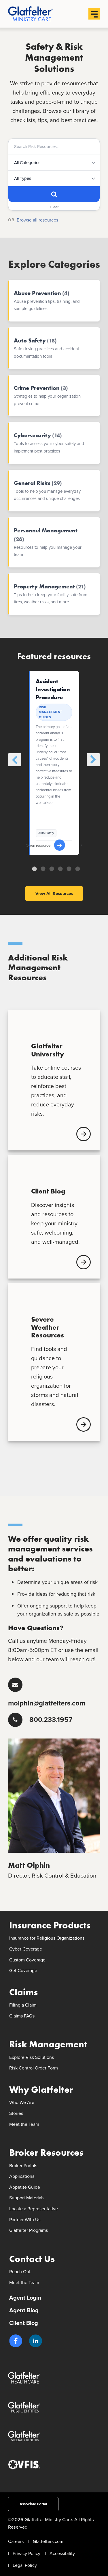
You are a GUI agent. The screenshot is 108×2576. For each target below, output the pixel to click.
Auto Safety (46, 833)
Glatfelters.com (48, 2541)
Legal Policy (25, 2565)
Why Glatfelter (41, 2090)
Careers (16, 2541)
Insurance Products (50, 1925)
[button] (16, 2341)
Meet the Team (24, 2124)
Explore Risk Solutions (32, 2057)
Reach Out (20, 2272)
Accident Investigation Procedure (53, 689)
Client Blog (24, 2323)
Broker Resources (46, 2153)
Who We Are (22, 2102)
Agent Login (25, 2298)
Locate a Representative (34, 2209)
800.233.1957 (51, 1720)
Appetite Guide (25, 2187)
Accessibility (62, 2553)
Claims (23, 1992)
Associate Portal (33, 2504)
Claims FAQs (22, 2016)
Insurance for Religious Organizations (47, 1938)
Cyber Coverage (26, 1949)
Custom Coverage (27, 1960)
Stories (16, 2113)
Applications (22, 2176)
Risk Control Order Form (34, 2068)
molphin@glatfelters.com (47, 1703)
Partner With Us (25, 2220)
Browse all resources (37, 220)
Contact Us (32, 2259)
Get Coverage (23, 1970)
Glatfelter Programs (29, 2230)
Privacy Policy (26, 2553)
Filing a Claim (23, 2005)
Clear (54, 207)
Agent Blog (24, 2310)
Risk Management (48, 2044)
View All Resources (54, 894)
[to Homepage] (40, 14)
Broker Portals (23, 2166)
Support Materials (27, 2198)
